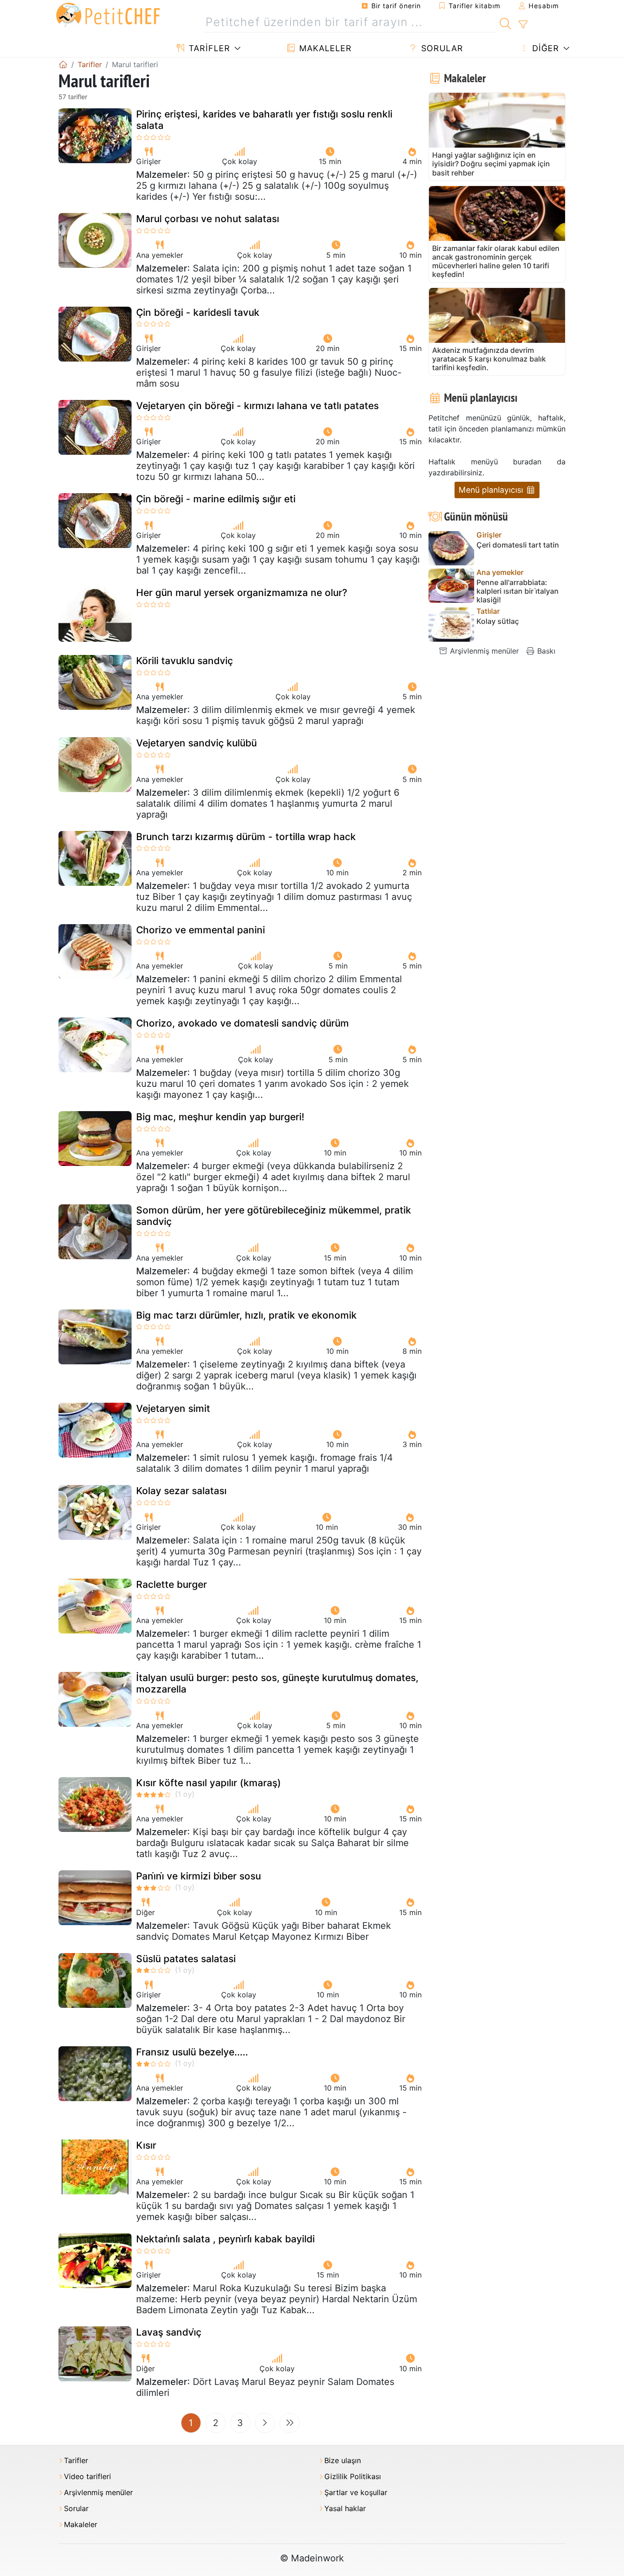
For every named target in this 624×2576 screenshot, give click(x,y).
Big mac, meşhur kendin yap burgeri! (220, 1117)
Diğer (544, 48)
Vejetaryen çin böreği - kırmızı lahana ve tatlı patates (257, 406)
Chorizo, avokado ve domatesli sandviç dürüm (243, 1023)
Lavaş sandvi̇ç (169, 2332)
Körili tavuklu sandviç (185, 661)
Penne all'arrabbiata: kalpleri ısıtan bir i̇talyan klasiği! (518, 591)
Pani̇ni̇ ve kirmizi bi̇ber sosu (198, 1876)
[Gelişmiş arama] (523, 25)
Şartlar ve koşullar (356, 2493)
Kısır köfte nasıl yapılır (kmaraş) (209, 1783)
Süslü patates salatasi (186, 1959)
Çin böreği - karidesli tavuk (198, 312)
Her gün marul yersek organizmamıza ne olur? (242, 593)
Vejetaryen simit (173, 1408)
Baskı (545, 651)
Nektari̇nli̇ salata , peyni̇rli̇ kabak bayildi (225, 2239)
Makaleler (324, 48)
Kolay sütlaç (498, 621)
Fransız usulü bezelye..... (192, 2052)
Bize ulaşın (343, 2461)
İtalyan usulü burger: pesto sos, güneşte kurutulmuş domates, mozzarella (277, 1683)
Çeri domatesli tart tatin (518, 545)
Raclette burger (172, 1584)
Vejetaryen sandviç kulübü (196, 743)
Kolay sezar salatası (181, 1491)
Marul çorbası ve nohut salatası (208, 219)
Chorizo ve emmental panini (201, 930)
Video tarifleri (87, 2477)
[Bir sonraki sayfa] (265, 2423)
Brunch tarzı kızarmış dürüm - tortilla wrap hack (246, 837)
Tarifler (208, 48)
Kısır (146, 2145)
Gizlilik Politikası (353, 2477)
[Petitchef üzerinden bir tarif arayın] (505, 22)
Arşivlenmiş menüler (483, 651)
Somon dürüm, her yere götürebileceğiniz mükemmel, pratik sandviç (274, 1216)
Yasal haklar (345, 2509)
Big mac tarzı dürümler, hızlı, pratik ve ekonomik (246, 1315)
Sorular (441, 48)
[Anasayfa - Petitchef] (63, 64)
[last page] (290, 2423)
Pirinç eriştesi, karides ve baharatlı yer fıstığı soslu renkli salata (264, 120)
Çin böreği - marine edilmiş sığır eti (216, 499)
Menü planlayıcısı (492, 490)
